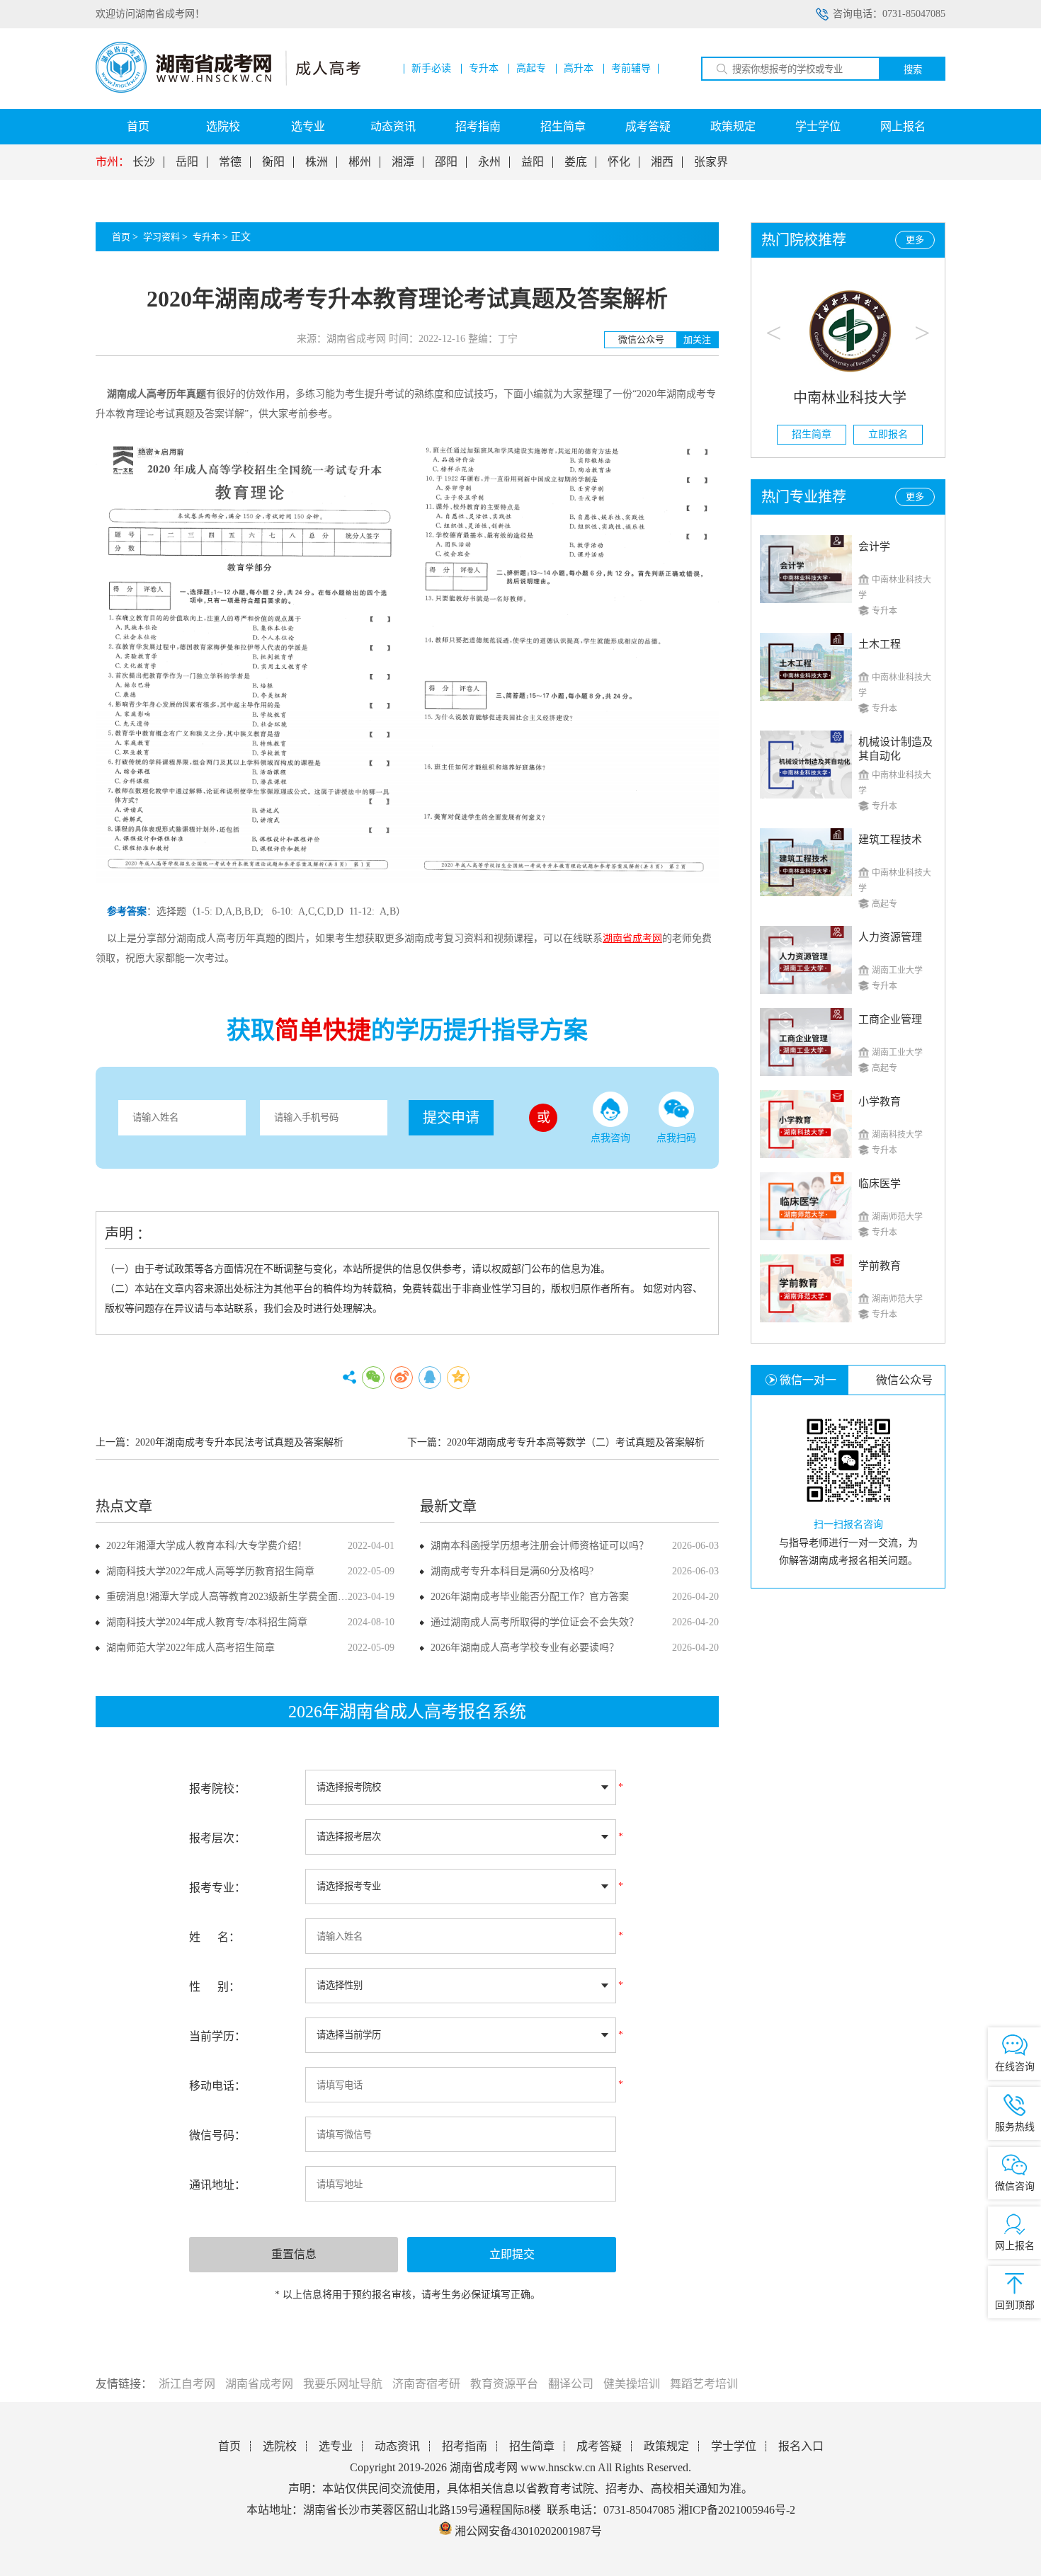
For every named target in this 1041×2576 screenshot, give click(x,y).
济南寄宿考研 (426, 2384)
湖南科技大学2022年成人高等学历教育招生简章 (210, 1571)
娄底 (576, 162)
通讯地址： (217, 2185)
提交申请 (451, 1118)
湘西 (662, 162)
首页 (138, 126)
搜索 (913, 70)
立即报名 (887, 434)
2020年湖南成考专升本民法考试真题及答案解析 (239, 1442)
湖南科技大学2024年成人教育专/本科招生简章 (207, 1622)
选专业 (308, 126)
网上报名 (903, 126)
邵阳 (446, 162)
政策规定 (733, 126)
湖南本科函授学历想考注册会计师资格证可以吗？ (540, 1546)
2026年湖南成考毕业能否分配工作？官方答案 (530, 1597)
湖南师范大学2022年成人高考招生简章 (190, 1648)
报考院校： (217, 1788)
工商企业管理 (890, 1019)
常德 (230, 162)
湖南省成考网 (259, 2384)
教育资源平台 (504, 2384)
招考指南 (478, 126)
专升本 (484, 69)
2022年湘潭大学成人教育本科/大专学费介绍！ (207, 1546)
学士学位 (818, 126)
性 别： (215, 1987)
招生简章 (563, 126)
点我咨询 (610, 1138)
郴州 (360, 162)
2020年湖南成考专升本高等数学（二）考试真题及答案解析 (576, 1442)
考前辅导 (631, 69)
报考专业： (217, 1888)
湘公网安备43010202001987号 (527, 2531)
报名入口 (801, 2446)
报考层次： (217, 1838)
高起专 (531, 69)
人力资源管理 (890, 937)
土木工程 (880, 644)
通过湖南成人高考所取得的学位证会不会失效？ (535, 1622)
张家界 (711, 162)
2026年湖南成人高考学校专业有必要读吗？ (525, 1648)
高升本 (579, 69)
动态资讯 (393, 126)
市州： (113, 162)
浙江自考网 (187, 2384)
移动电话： (217, 2086)
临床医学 (880, 1184)
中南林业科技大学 (848, 398)
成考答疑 (648, 126)
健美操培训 (632, 2384)
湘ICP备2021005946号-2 (736, 2510)
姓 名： (215, 1937)
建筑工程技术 (890, 840)
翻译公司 (571, 2384)
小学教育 (880, 1101)
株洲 (317, 162)
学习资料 (161, 237)
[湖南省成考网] (228, 90)
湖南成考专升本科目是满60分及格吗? (512, 1571)
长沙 (144, 162)
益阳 (533, 162)
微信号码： (217, 2135)
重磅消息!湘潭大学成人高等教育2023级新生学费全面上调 (232, 1597)
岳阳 (187, 162)
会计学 (874, 546)
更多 (915, 240)
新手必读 (431, 69)
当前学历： (217, 2036)
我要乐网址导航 (343, 2384)
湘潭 (403, 162)
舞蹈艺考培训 (704, 2384)
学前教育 (880, 1266)
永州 (489, 162)
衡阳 (273, 162)
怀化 (619, 162)
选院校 (223, 126)
